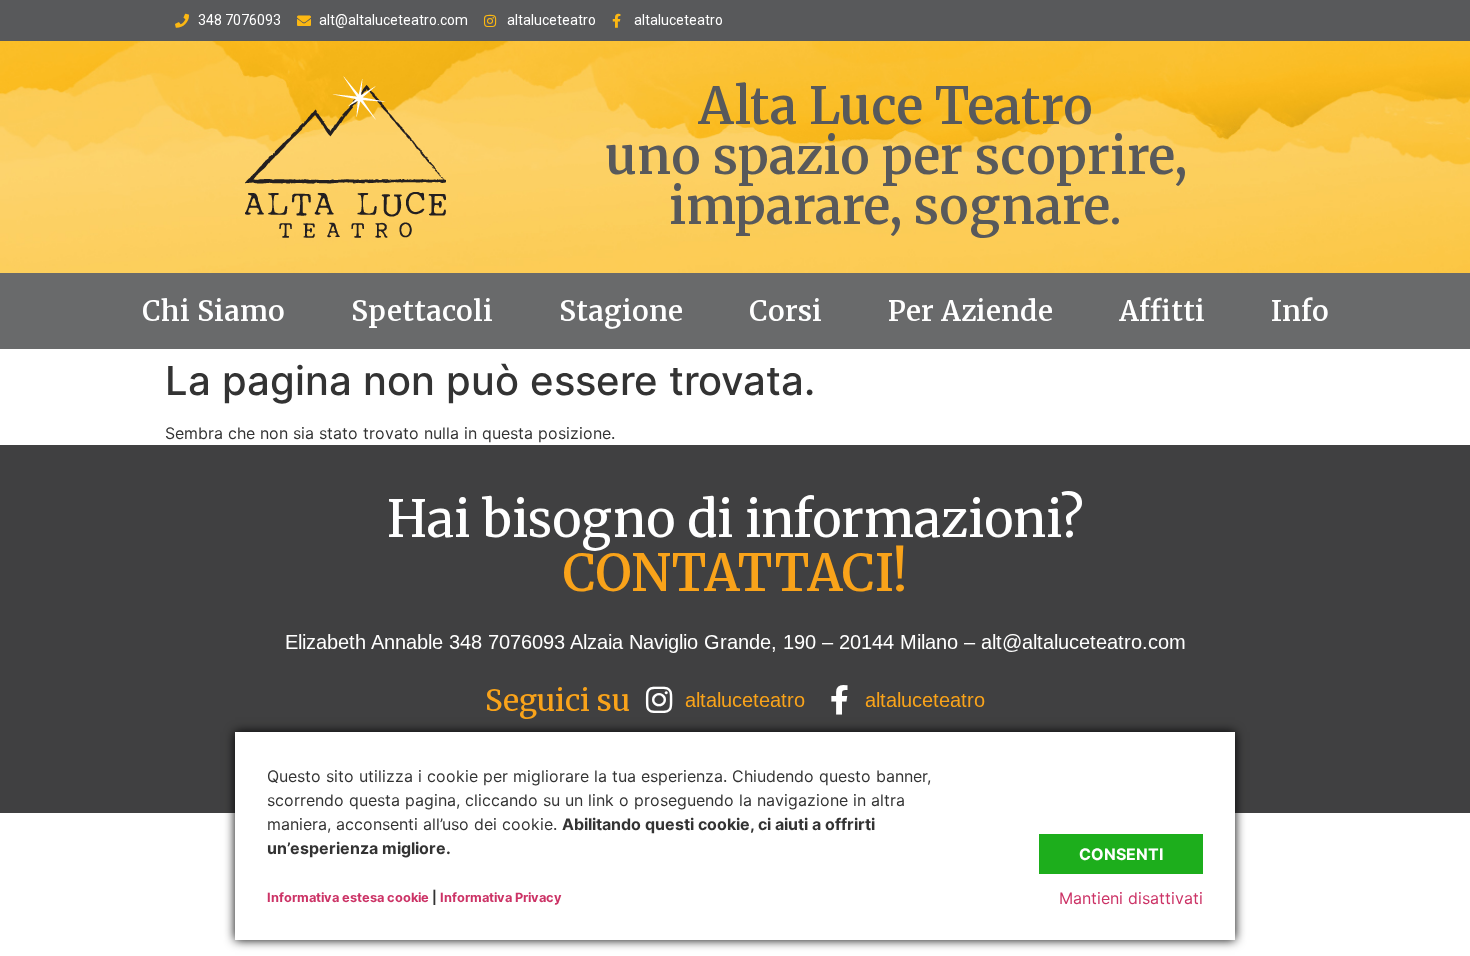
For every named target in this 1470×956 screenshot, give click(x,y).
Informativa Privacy (501, 897)
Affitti (1162, 311)
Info (1300, 311)
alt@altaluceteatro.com (1083, 642)
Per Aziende (970, 311)
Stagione (621, 311)
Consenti (1121, 854)
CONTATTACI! (735, 573)
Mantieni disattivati (1131, 898)
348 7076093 (504, 642)
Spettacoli (422, 311)
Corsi (785, 311)
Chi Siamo (213, 311)
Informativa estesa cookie (348, 897)
